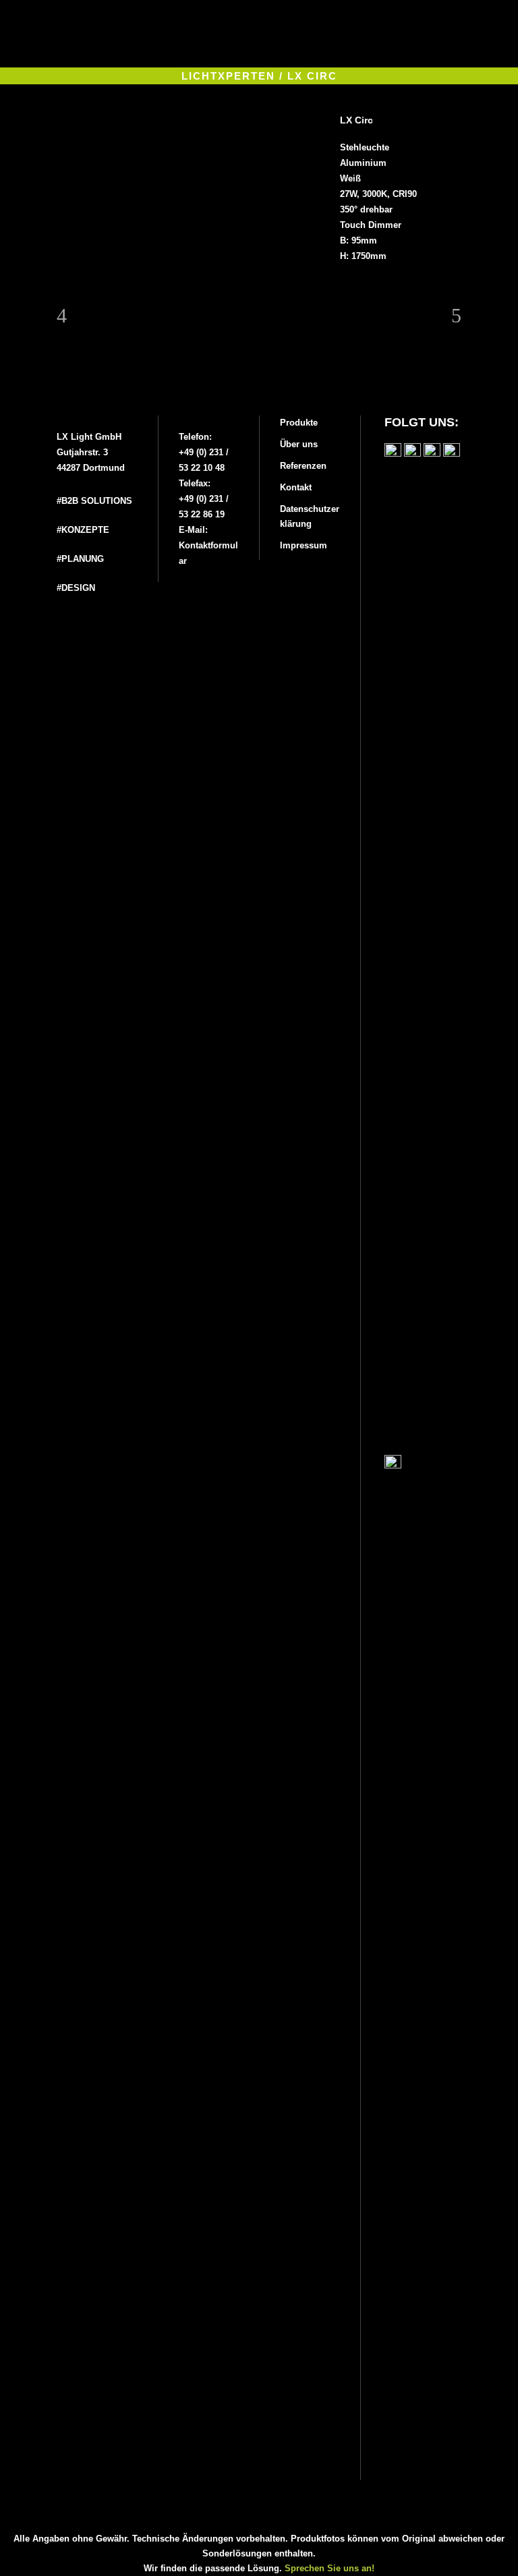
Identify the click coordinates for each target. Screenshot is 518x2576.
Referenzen (303, 466)
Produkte (299, 423)
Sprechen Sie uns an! (329, 2568)
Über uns (299, 444)
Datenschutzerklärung (310, 516)
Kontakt (296, 487)
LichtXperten (228, 76)
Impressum (304, 545)
